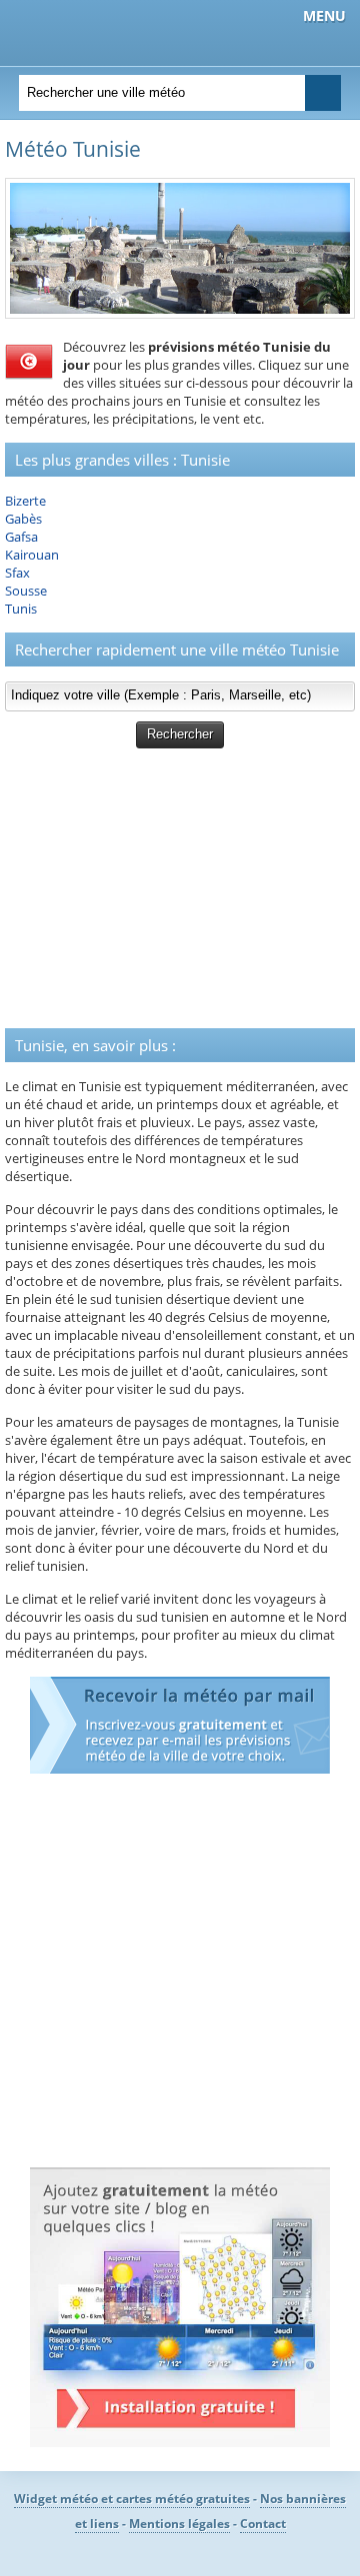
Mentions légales (179, 2524)
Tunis (21, 609)
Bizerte (25, 501)
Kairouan (32, 555)
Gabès (23, 519)
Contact (263, 2524)
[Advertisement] (180, 888)
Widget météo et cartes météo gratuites (132, 2499)
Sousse (26, 591)
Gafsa (21, 537)
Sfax (17, 573)
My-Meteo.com (120, 30)
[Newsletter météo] (180, 1769)
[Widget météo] (180, 2442)
